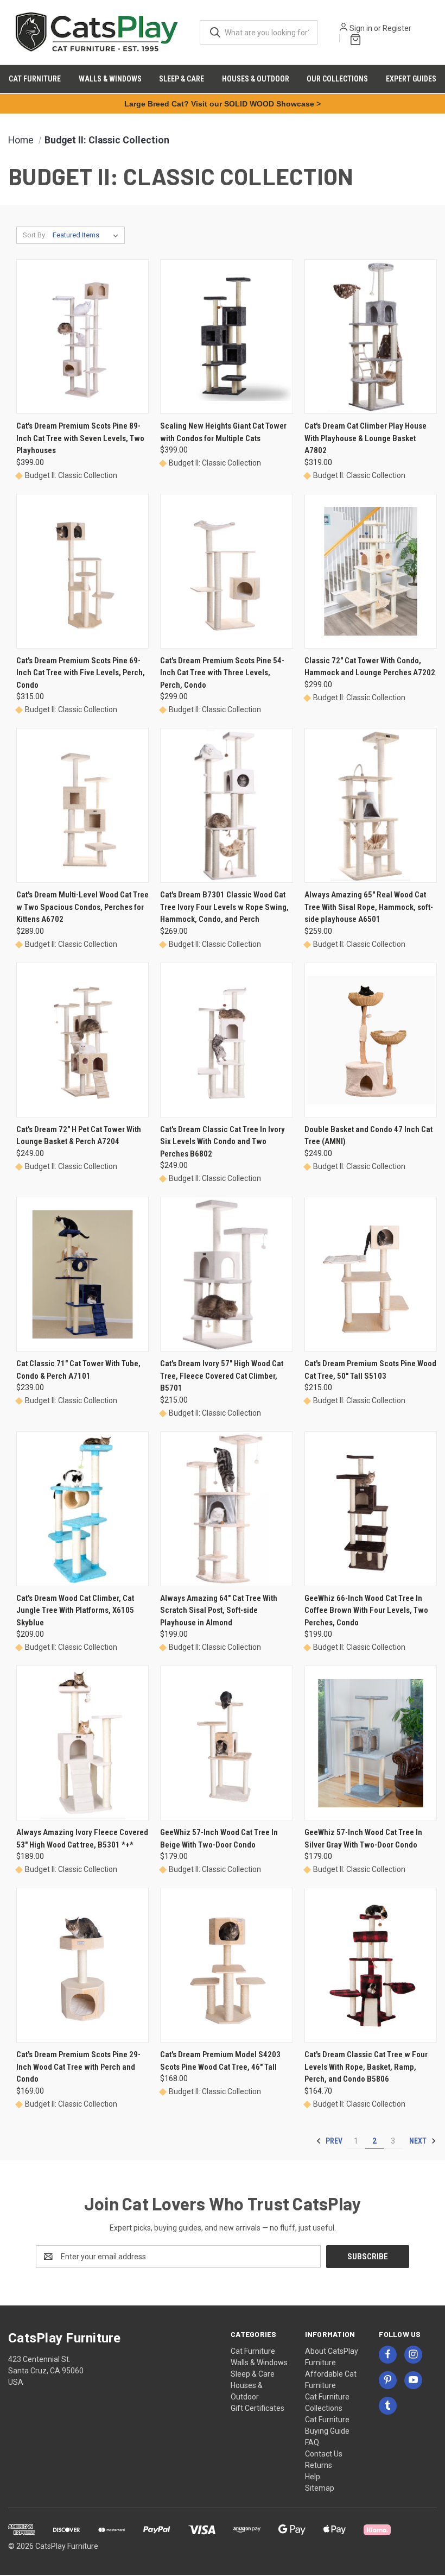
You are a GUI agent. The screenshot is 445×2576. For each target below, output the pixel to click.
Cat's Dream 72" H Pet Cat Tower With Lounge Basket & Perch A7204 (79, 1136)
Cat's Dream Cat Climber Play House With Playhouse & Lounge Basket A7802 (365, 438)
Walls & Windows (110, 79)
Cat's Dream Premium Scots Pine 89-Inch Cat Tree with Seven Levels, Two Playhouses (80, 438)
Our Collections (337, 79)
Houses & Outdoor (256, 79)
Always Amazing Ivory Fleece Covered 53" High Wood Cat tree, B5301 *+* (82, 1839)
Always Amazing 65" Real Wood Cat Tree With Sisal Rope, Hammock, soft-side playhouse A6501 (369, 907)
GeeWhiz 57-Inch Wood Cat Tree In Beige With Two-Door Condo (219, 1839)
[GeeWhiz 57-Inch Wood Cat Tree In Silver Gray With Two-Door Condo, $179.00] (371, 1743)
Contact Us (324, 2454)
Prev (333, 2141)
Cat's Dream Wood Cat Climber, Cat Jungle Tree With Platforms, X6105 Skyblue (75, 1610)
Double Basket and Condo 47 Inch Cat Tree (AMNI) (368, 1136)
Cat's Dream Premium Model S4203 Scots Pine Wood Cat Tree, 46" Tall (220, 2061)
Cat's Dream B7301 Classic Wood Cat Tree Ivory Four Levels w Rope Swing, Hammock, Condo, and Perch (224, 907)
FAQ (312, 2442)
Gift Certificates (258, 2408)
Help (313, 2477)
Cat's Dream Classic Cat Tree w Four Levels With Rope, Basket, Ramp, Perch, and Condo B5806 (366, 2067)
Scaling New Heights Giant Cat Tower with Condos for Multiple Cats (223, 432)
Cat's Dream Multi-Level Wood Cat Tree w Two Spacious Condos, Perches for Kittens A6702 (82, 907)
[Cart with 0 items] (353, 38)
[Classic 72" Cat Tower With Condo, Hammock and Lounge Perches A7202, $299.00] (371, 571)
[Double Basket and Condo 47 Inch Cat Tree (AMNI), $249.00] (371, 1040)
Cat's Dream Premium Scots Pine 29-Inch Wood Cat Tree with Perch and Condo (78, 2067)
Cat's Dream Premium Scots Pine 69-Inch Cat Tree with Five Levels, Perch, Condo (81, 673)
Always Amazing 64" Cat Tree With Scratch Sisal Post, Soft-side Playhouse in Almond (219, 1610)
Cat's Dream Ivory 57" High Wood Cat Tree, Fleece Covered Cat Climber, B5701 (222, 1376)
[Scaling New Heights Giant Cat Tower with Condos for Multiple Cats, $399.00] (226, 337)
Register (397, 28)
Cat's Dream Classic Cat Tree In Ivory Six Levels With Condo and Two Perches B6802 (223, 1142)
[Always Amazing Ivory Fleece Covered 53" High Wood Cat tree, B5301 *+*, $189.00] (82, 1743)
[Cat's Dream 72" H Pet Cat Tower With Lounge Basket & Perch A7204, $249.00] (82, 1040)
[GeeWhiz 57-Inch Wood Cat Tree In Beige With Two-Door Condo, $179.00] (226, 1743)
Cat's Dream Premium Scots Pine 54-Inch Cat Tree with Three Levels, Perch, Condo (222, 673)
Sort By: (35, 235)
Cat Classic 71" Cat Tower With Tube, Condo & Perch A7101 (78, 1370)
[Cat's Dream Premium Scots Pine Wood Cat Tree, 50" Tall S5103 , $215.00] (371, 1274)
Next (419, 2141)
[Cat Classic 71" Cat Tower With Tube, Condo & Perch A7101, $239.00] (82, 1274)
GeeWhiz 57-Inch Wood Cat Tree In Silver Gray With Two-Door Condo (363, 1839)
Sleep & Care (182, 79)
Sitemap (320, 2488)
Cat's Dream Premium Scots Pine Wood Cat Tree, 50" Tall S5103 (370, 1370)
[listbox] (88, 235)
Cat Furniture (35, 79)
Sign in (361, 28)
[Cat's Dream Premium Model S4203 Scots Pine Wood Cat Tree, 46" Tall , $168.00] (226, 1965)
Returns (319, 2465)
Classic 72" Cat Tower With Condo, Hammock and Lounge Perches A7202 (370, 667)
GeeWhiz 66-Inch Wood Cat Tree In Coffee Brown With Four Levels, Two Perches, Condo (366, 1610)
